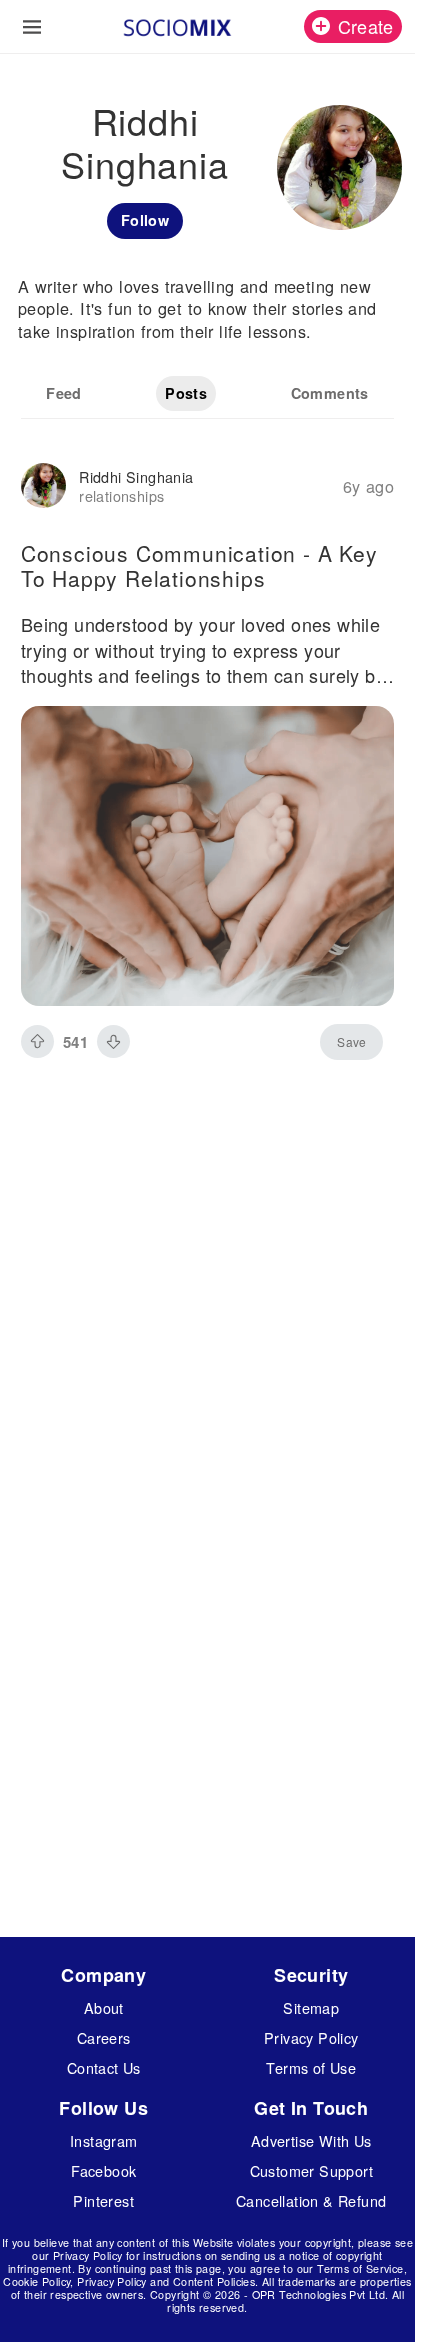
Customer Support (311, 2170)
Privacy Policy (311, 2037)
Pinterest (103, 2200)
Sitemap (311, 2007)
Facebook (103, 2170)
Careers (104, 2037)
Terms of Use (311, 2067)
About (104, 2007)
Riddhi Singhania (136, 476)
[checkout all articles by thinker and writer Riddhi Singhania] (43, 487)
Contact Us (104, 2067)
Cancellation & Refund (311, 2200)
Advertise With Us (311, 2140)
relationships (121, 495)
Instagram (104, 2140)
